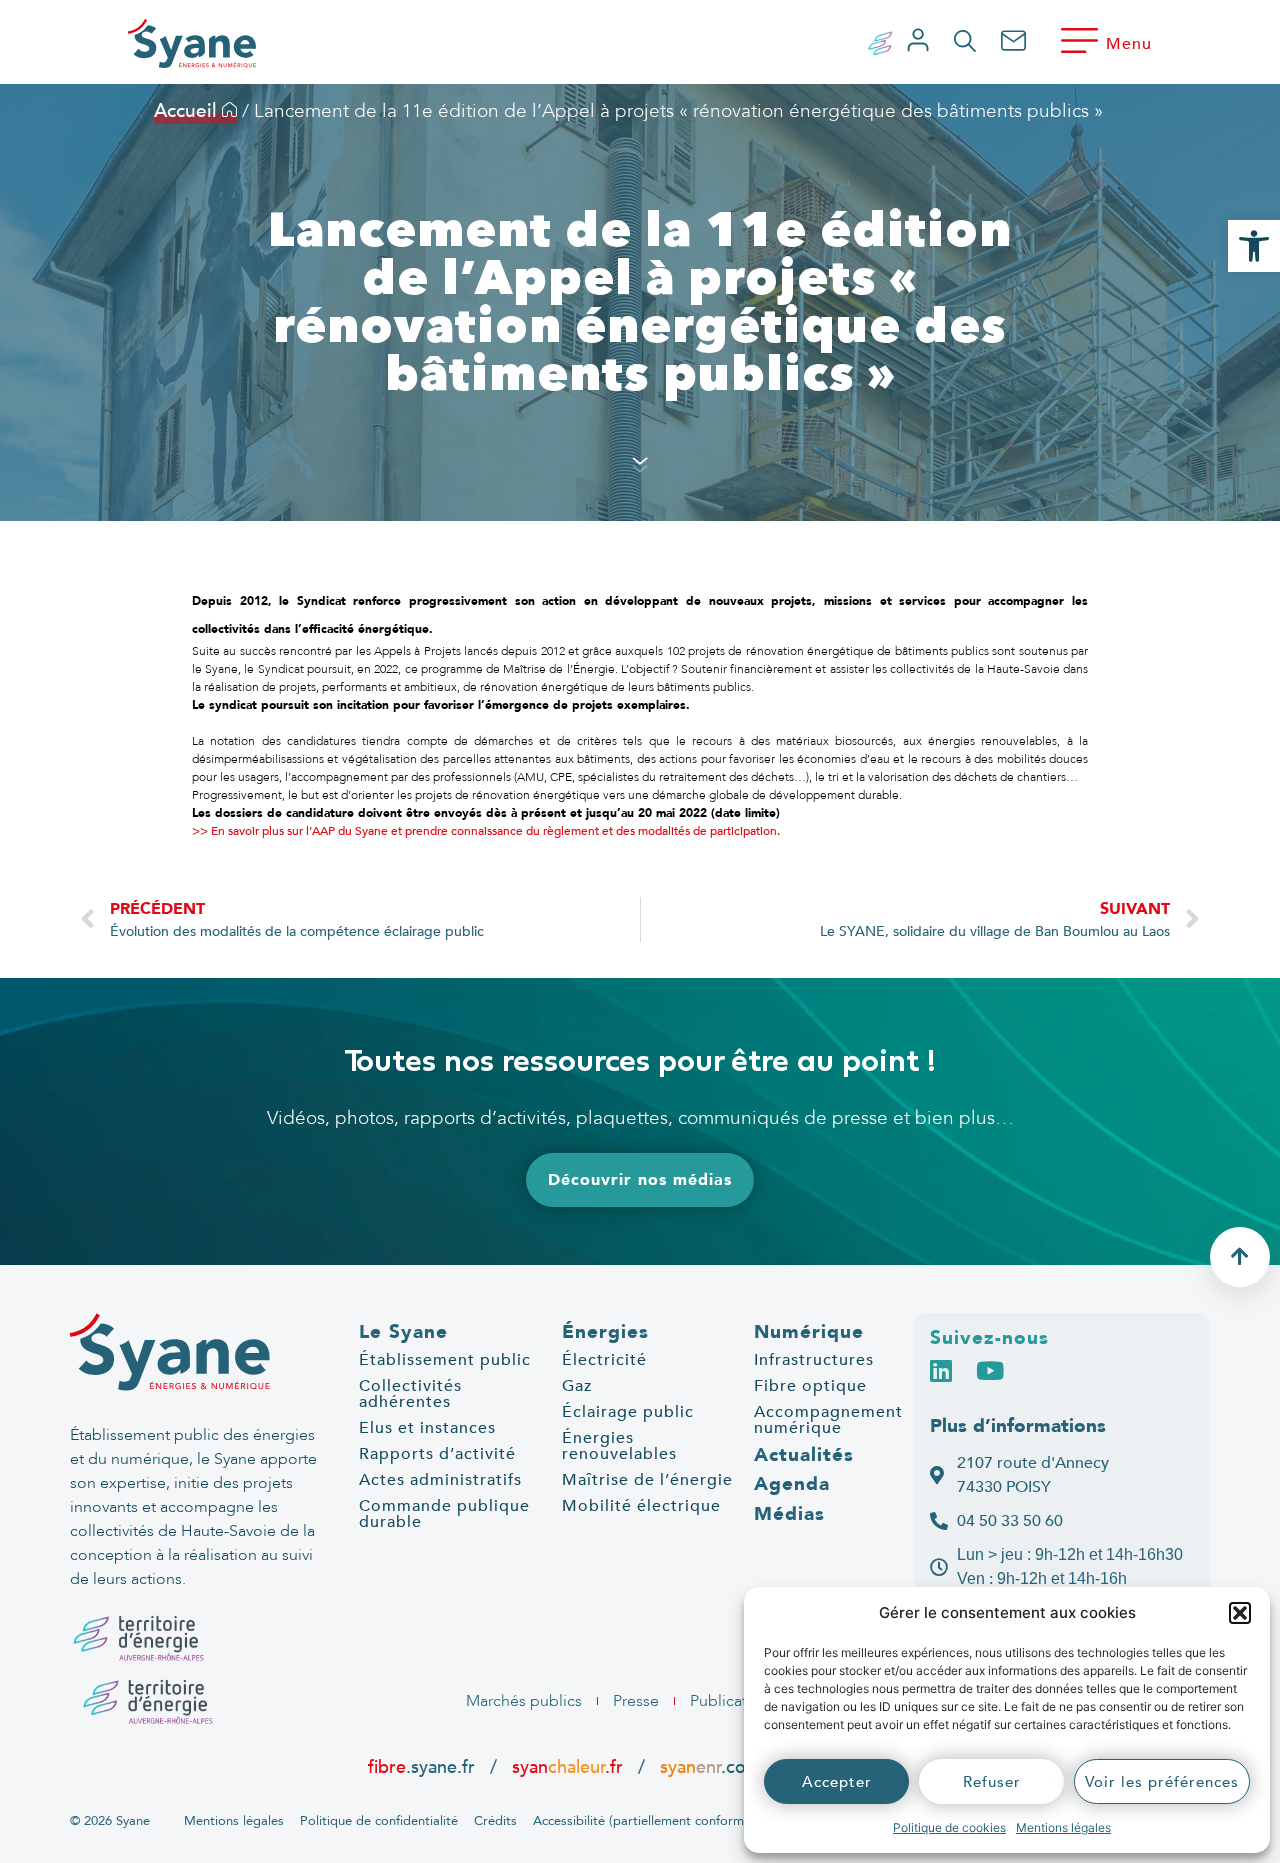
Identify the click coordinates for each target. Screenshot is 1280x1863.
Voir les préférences (1162, 1782)
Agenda (792, 1484)
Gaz (577, 1386)
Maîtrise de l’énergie (647, 1480)
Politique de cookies (949, 1827)
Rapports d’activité (437, 1454)
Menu (1129, 44)
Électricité (604, 1360)
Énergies (605, 1332)
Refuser (992, 1782)
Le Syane (403, 1332)
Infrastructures (814, 1360)
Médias (789, 1514)
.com (710, 1767)
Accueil (188, 111)
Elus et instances (427, 1428)
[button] (1240, 1613)
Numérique (809, 1332)
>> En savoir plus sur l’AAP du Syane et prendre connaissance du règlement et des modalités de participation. (486, 831)
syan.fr (567, 1767)
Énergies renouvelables (619, 1446)
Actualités (804, 1455)
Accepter (837, 1782)
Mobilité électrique (641, 1506)
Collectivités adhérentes (410, 1394)
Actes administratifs (440, 1480)
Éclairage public (628, 1412)
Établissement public (445, 1360)
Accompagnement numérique (828, 1420)
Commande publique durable (444, 1514)
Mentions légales (1063, 1827)
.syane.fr (424, 1767)
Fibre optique (810, 1386)
